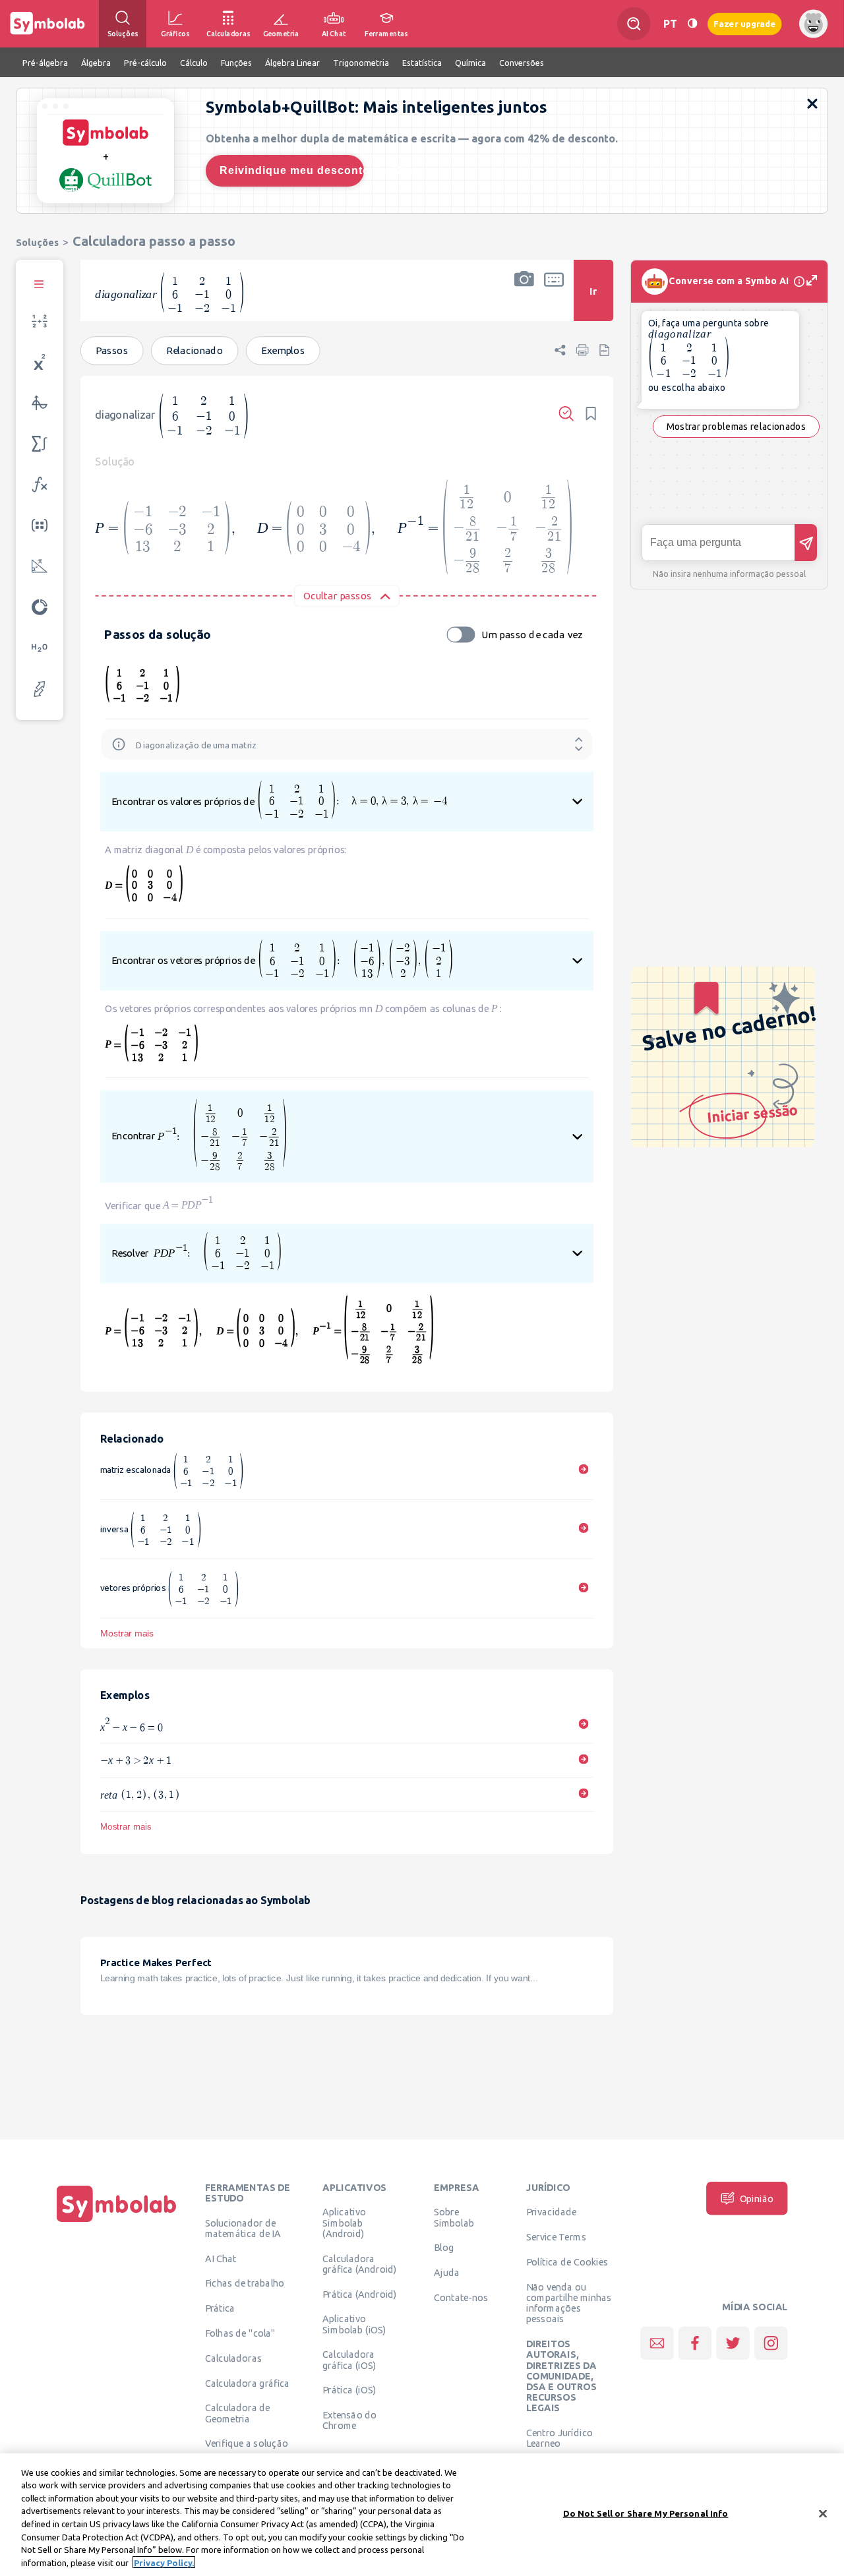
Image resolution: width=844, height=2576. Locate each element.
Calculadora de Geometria (238, 2413)
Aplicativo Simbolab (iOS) (354, 2324)
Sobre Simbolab (454, 2217)
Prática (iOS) (349, 2390)
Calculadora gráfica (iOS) (349, 2360)
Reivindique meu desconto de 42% (292, 170)
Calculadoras (233, 2358)
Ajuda (447, 2273)
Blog (444, 2248)
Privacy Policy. (164, 2562)
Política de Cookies (567, 2262)
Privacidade (552, 2212)
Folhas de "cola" (240, 2333)
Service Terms (556, 2237)
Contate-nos (461, 2298)
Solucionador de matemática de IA (243, 2228)
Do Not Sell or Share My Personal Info (646, 2513)
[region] (422, 2515)
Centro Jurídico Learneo (559, 2438)
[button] (524, 299)
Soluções (37, 242)
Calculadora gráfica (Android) (359, 2263)
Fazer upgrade (745, 23)
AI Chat (221, 2258)
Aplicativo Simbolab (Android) (344, 2223)
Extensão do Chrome (349, 2420)
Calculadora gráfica (248, 2383)
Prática (220, 2308)
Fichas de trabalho (245, 2283)
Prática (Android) (359, 2294)
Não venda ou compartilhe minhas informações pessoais (569, 2303)
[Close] (823, 2513)
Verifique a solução (247, 2443)
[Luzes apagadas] (692, 23)
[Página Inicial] (117, 2222)
